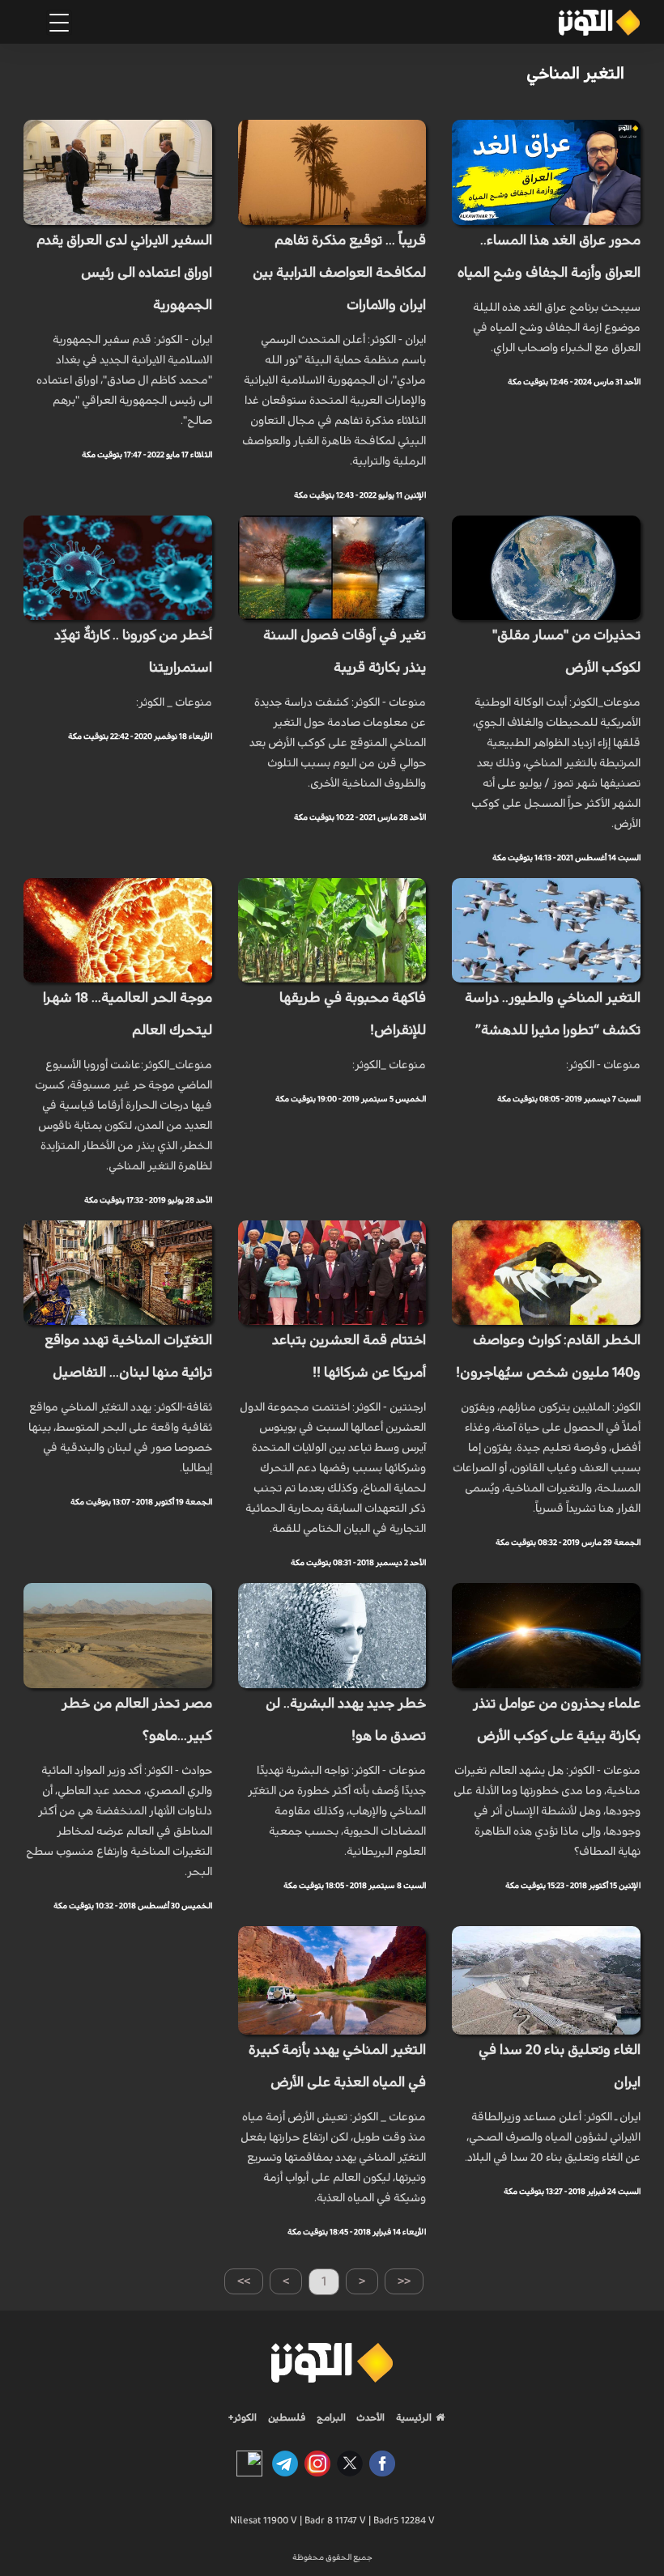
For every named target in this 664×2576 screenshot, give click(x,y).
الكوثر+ (243, 2417)
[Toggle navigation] (59, 23)
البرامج (330, 2417)
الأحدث (369, 2417)
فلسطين (287, 2417)
